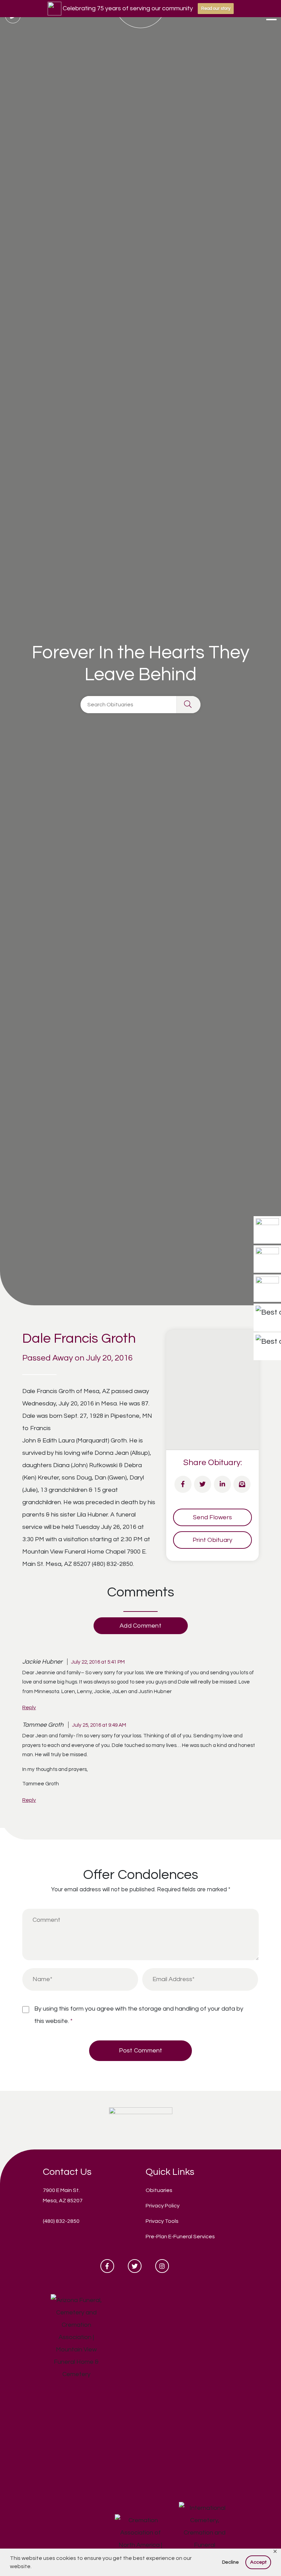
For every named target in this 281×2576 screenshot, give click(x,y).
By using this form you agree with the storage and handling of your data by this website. (139, 2015)
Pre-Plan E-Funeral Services (180, 2237)
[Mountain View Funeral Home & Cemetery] (141, 2120)
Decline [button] (230, 2562)
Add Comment (140, 1626)
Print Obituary (213, 1540)
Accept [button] (258, 2562)
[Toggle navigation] (271, 17)
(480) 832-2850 (61, 2221)
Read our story (216, 9)
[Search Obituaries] (188, 705)
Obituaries (159, 2190)
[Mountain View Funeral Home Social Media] (107, 2266)
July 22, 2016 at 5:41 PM (98, 1662)
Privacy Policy (163, 2206)
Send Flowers (212, 1517)
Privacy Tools (162, 2221)
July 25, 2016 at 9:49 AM (99, 1725)
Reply (29, 1708)
